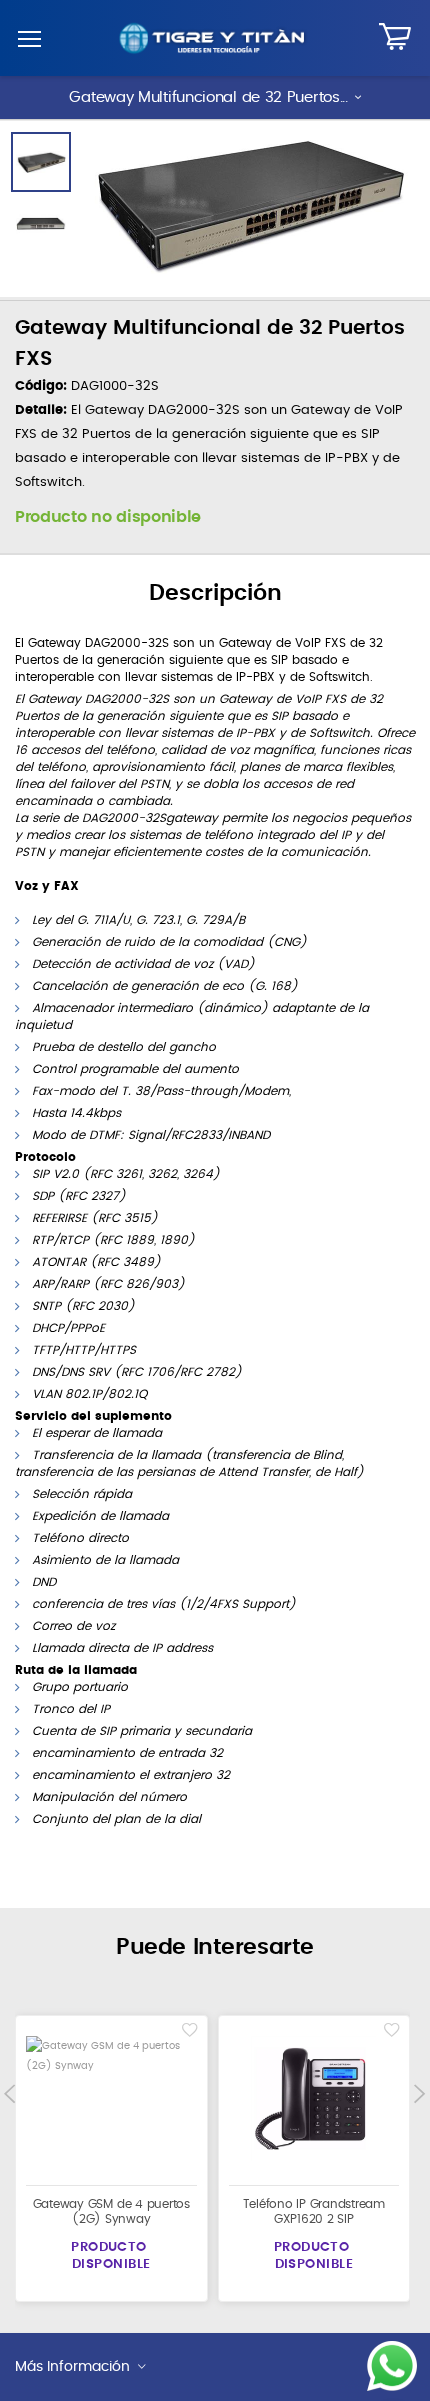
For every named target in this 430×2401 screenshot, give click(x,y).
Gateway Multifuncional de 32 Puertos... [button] (208, 97)
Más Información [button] (72, 2367)
